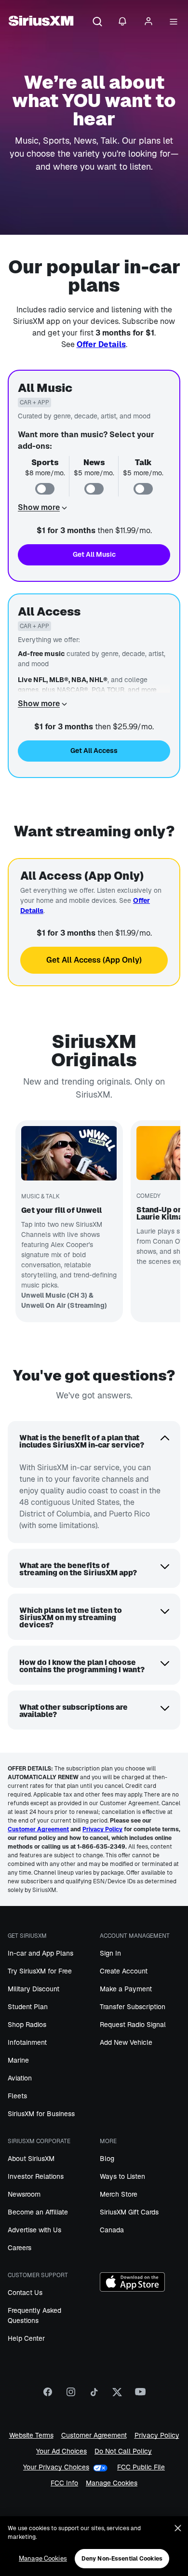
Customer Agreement (94, 2435)
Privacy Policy (157, 2435)
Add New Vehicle (126, 2042)
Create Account (124, 1971)
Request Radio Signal (133, 2025)
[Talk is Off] (143, 489)
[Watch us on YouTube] (140, 2395)
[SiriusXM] (41, 22)
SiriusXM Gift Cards (129, 2212)
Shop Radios (27, 2025)
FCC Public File (141, 2467)
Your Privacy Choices (56, 2467)
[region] (94, 2546)
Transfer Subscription (133, 2007)
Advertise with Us (34, 2230)
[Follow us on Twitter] (117, 2395)
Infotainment (27, 2042)
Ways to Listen (122, 2176)
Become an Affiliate (38, 2212)
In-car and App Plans (40, 1953)
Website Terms (31, 2435)
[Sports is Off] (45, 489)
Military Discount (34, 1989)
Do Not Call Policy (123, 2451)
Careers (20, 2248)
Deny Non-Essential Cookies (122, 2559)
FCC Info (64, 2483)
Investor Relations (36, 2176)
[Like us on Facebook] (48, 2395)
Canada (112, 2230)
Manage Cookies (112, 2483)
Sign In (110, 1953)
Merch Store (119, 2194)
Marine (18, 2060)
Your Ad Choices (61, 2451)
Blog (107, 2159)
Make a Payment (126, 1989)
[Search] (97, 22)
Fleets (17, 2096)
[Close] (178, 2528)
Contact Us (25, 2293)
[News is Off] (94, 489)
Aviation (20, 2078)
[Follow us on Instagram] (71, 2395)
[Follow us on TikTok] (94, 2395)
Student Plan (28, 2007)
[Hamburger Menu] (174, 22)
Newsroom (24, 2194)
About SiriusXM (31, 2159)
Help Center (26, 2338)
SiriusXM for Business (41, 2114)
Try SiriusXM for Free (40, 1971)
